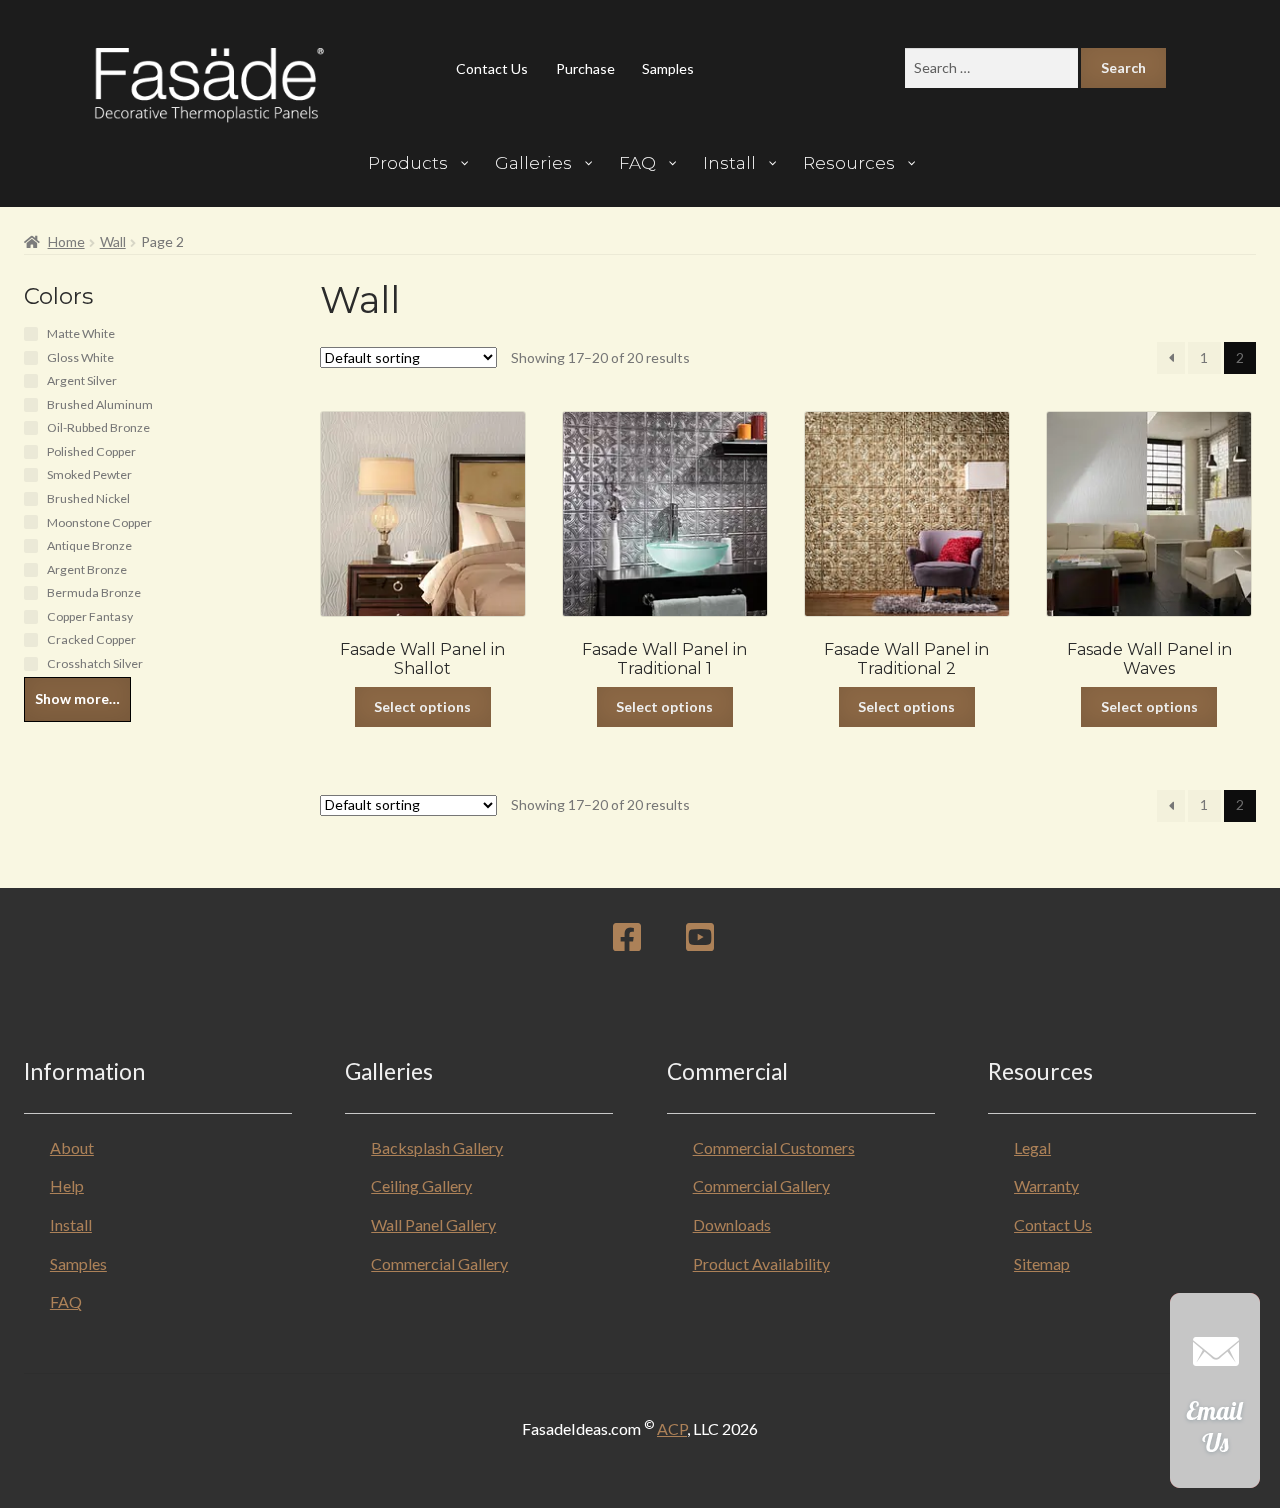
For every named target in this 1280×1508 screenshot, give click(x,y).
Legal (1032, 1147)
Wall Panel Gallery (433, 1224)
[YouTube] (700, 942)
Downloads (732, 1224)
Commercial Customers (774, 1147)
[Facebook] (627, 942)
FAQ (66, 1301)
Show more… (77, 698)
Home (66, 241)
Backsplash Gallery (437, 1147)
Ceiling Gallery (421, 1185)
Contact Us (492, 68)
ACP (672, 1428)
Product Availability (761, 1263)
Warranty (1046, 1185)
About (72, 1147)
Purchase (585, 68)
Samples (668, 68)
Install (71, 1224)
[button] (1215, 1400)
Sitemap (1042, 1263)
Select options (422, 706)
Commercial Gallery (439, 1263)
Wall (113, 241)
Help (67, 1185)
